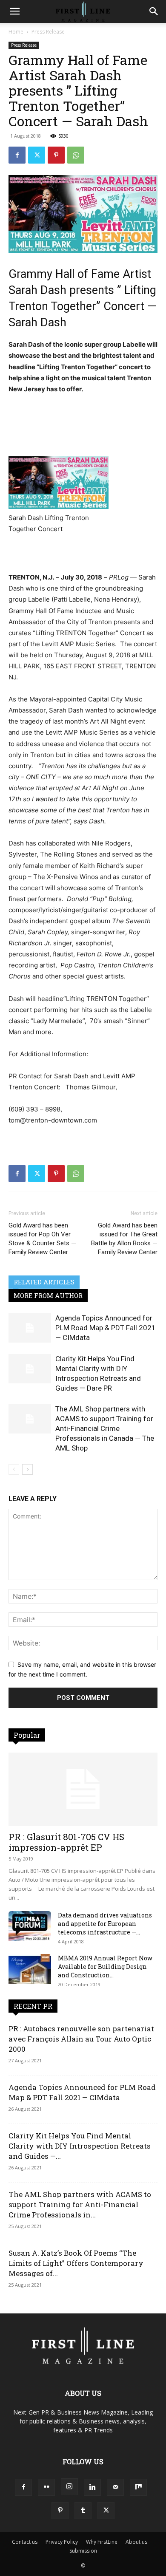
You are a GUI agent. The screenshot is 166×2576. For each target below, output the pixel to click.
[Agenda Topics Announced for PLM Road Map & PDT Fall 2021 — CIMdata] (30, 1328)
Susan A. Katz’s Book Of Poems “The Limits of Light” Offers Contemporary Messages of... (76, 2263)
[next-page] (27, 1469)
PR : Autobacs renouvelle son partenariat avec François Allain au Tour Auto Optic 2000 (81, 2039)
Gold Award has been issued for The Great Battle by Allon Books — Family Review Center (124, 1239)
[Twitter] (37, 155)
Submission (83, 2551)
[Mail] (115, 2487)
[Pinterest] (56, 155)
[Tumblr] (83, 2511)
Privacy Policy (62, 2542)
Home (16, 32)
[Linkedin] (92, 2487)
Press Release (48, 32)
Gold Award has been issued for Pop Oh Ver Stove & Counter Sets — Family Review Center (42, 1239)
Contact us (25, 2542)
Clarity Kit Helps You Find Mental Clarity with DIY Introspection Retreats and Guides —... (80, 2146)
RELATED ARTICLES (44, 1282)
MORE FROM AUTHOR (48, 1295)
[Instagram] (69, 2487)
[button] (14, 11)
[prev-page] (14, 1469)
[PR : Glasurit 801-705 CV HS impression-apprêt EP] (83, 1789)
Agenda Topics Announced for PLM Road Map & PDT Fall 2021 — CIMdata (106, 1328)
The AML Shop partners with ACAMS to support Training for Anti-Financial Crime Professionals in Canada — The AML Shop (105, 1428)
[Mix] (138, 2487)
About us (136, 2542)
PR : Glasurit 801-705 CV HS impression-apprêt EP (66, 1842)
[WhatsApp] (76, 155)
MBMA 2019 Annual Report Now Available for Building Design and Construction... (105, 1967)
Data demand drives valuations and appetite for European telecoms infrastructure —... (105, 1924)
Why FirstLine (102, 2542)
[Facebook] (17, 155)
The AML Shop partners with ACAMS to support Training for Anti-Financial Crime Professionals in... (80, 2204)
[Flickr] (46, 2487)
